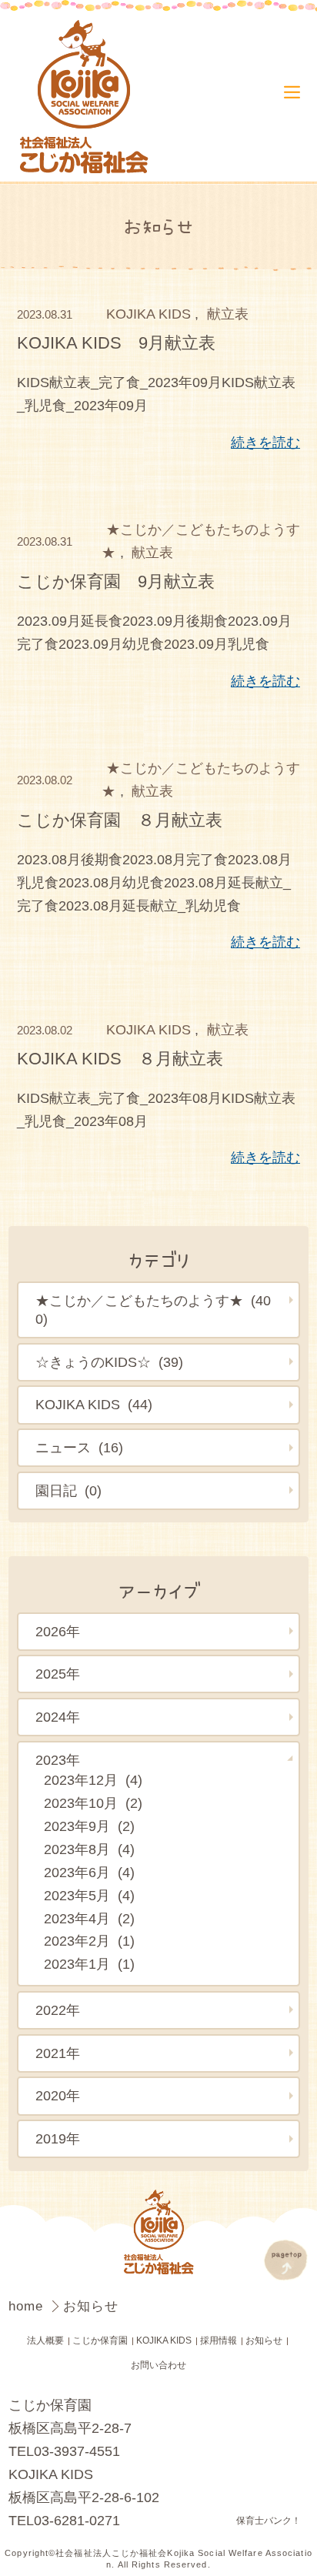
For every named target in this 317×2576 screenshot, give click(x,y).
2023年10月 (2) (93, 1803)
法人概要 (45, 2340)
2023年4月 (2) (89, 1919)
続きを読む (265, 443)
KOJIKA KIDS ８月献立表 (120, 1059)
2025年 (58, 1674)
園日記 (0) (68, 1491)
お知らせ (264, 2340)
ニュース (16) (79, 1448)
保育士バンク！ (269, 2521)
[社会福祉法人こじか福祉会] (88, 98)
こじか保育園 (100, 2340)
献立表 (228, 314)
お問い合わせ (158, 2365)
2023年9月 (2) (89, 1826)
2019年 (58, 2139)
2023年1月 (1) (89, 1964)
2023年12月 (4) (93, 1780)
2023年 (58, 1760)
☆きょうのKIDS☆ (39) (109, 1362)
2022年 (58, 2010)
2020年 (58, 2096)
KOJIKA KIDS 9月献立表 (116, 343)
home (28, 2306)
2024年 (58, 1717)
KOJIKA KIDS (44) (94, 1405)
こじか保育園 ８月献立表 (120, 820)
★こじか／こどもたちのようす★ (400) (153, 1310)
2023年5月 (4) (89, 1896)
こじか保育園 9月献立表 (116, 581)
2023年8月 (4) (89, 1849)
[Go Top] (286, 2260)
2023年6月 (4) (89, 1873)
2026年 (58, 1632)
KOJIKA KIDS (148, 314)
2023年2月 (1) (89, 1941)
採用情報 (219, 2340)
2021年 (58, 2053)
